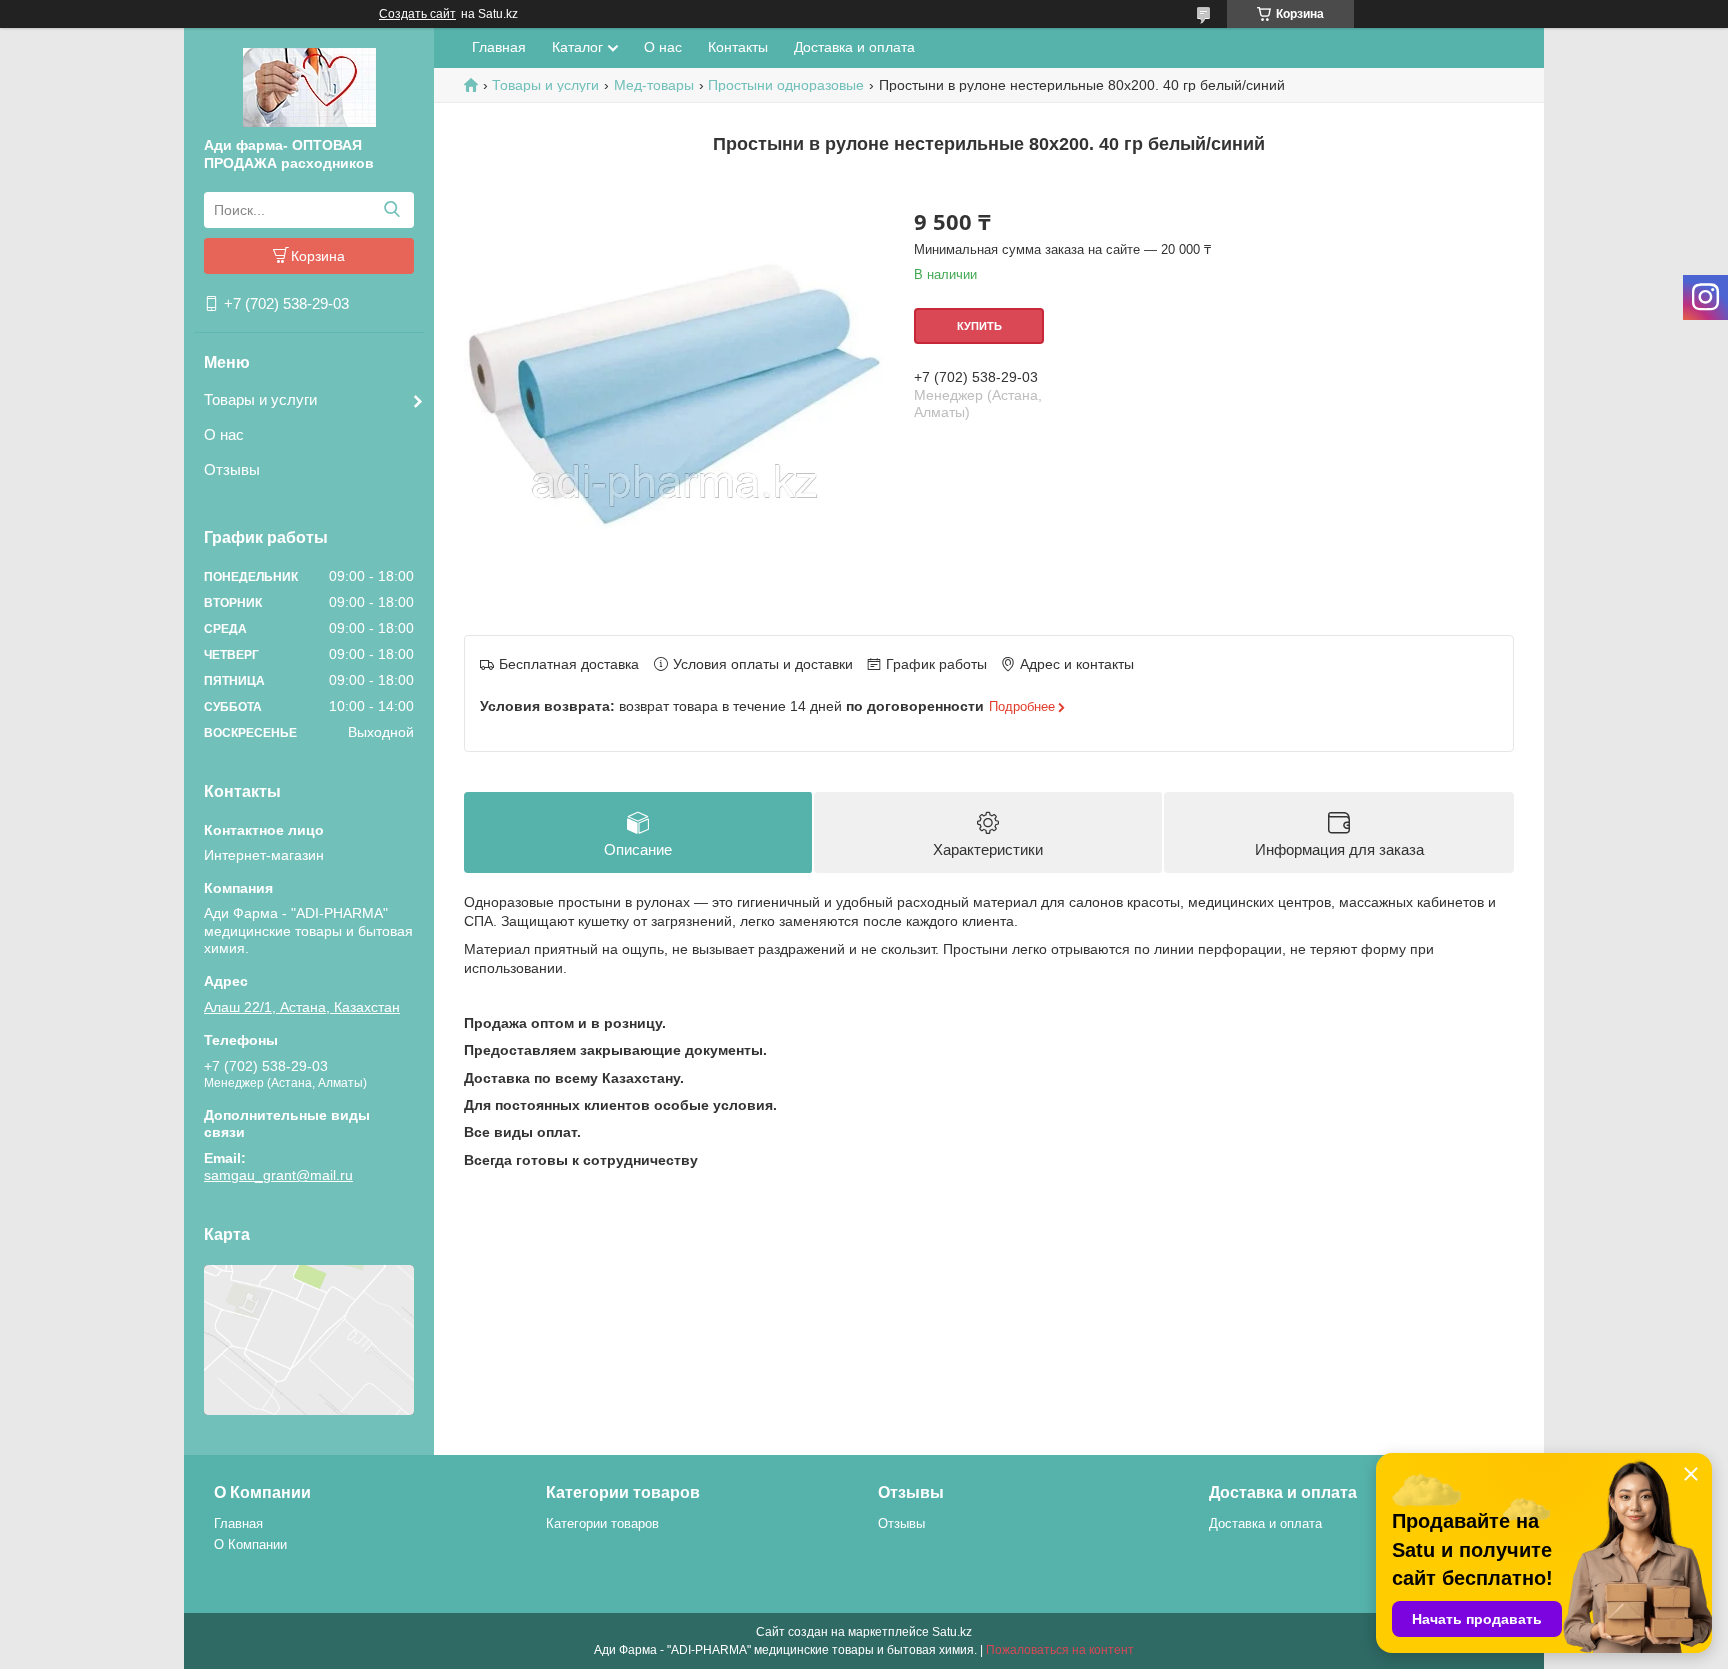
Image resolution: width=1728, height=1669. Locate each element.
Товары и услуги (260, 399)
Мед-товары (654, 85)
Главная (499, 47)
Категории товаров (602, 1523)
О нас (224, 434)
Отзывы (232, 469)
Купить (979, 326)
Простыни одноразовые (786, 85)
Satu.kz (952, 1632)
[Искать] (391, 210)
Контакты (738, 47)
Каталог (577, 47)
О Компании (250, 1544)
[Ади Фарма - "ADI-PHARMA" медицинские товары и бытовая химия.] (309, 86)
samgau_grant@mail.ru (278, 1175)
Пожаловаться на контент (1060, 1650)
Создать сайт (417, 14)
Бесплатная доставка (569, 664)
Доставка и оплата (854, 47)
